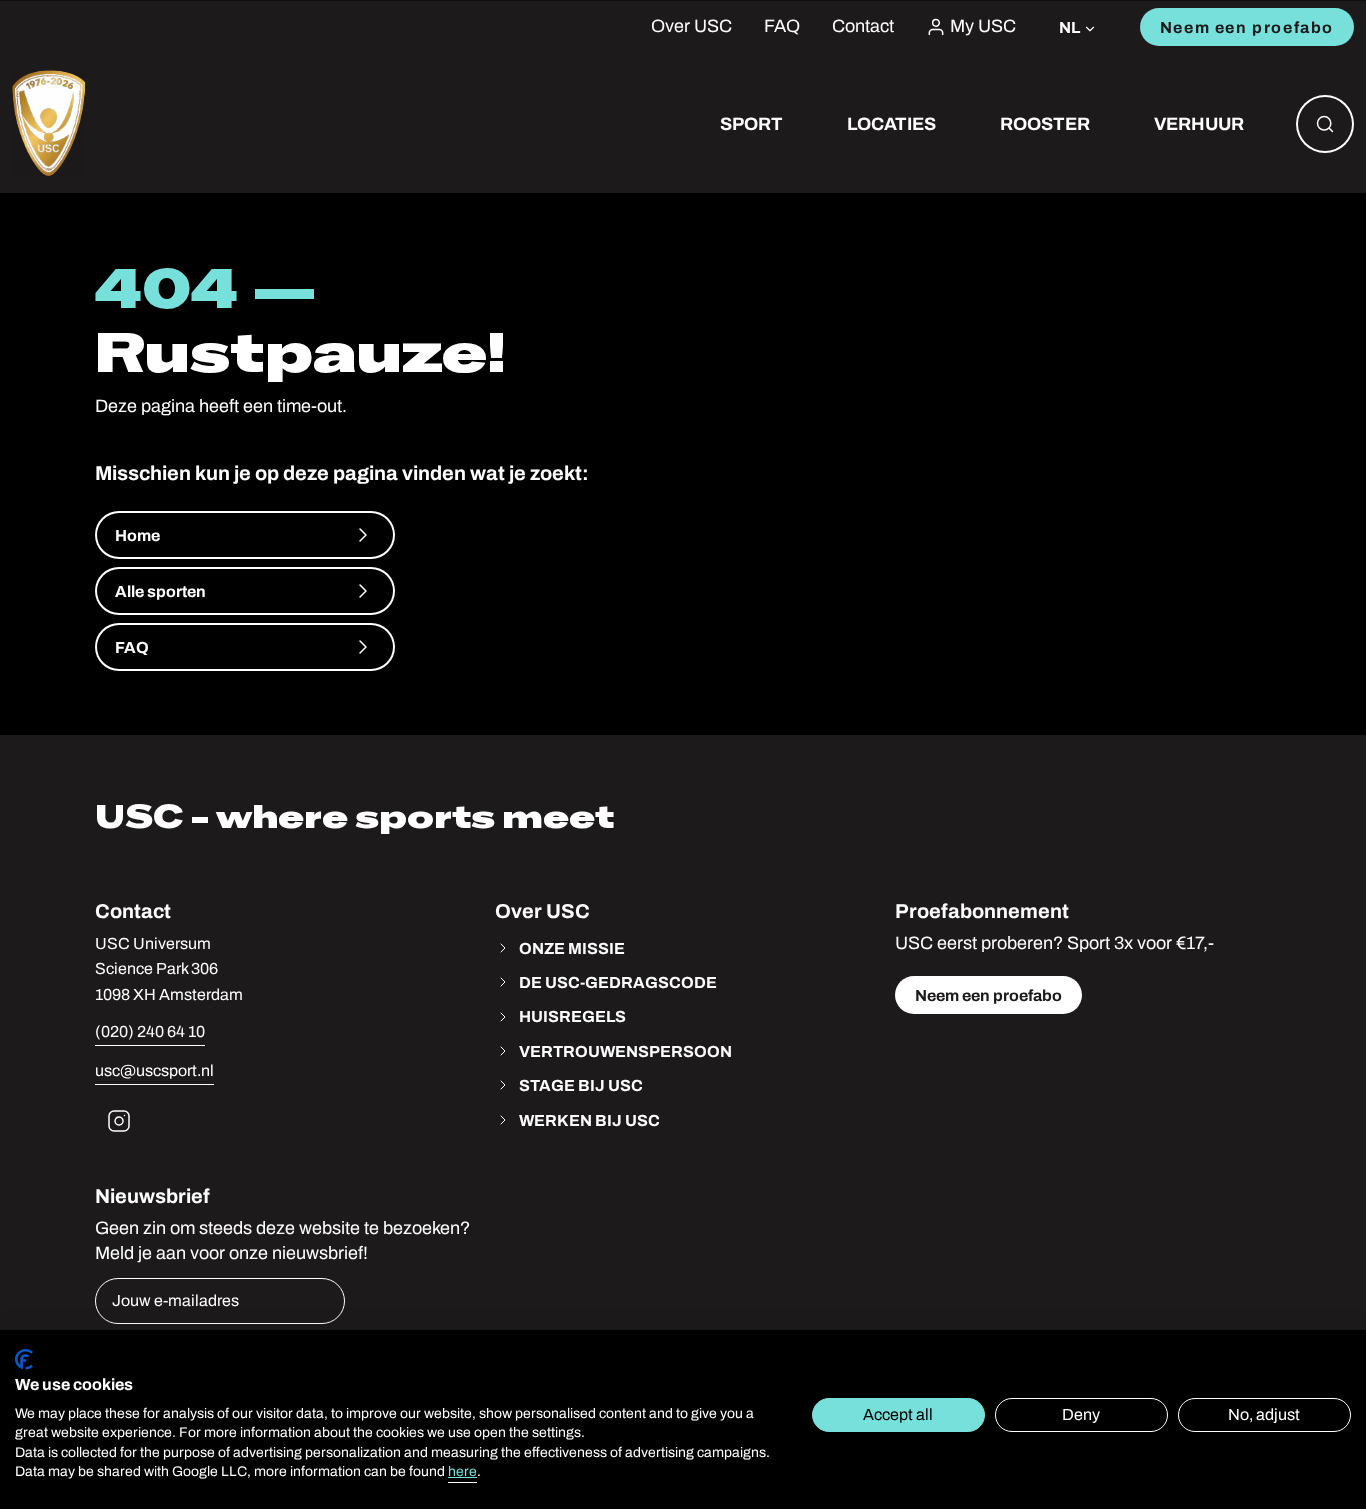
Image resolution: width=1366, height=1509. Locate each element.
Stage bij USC (581, 1085)
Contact (863, 26)
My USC (983, 26)
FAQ (782, 26)
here (462, 1471)
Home (137, 535)
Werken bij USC (589, 1120)
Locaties (891, 123)
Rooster (1045, 123)
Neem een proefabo (1247, 27)
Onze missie (572, 948)
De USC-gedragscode (618, 982)
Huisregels (572, 1016)
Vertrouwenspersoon (625, 1051)
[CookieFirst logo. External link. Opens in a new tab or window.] (24, 1359)
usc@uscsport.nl (154, 1070)
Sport (751, 123)
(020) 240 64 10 (150, 1031)
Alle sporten (160, 591)
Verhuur (1199, 123)
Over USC (691, 26)
